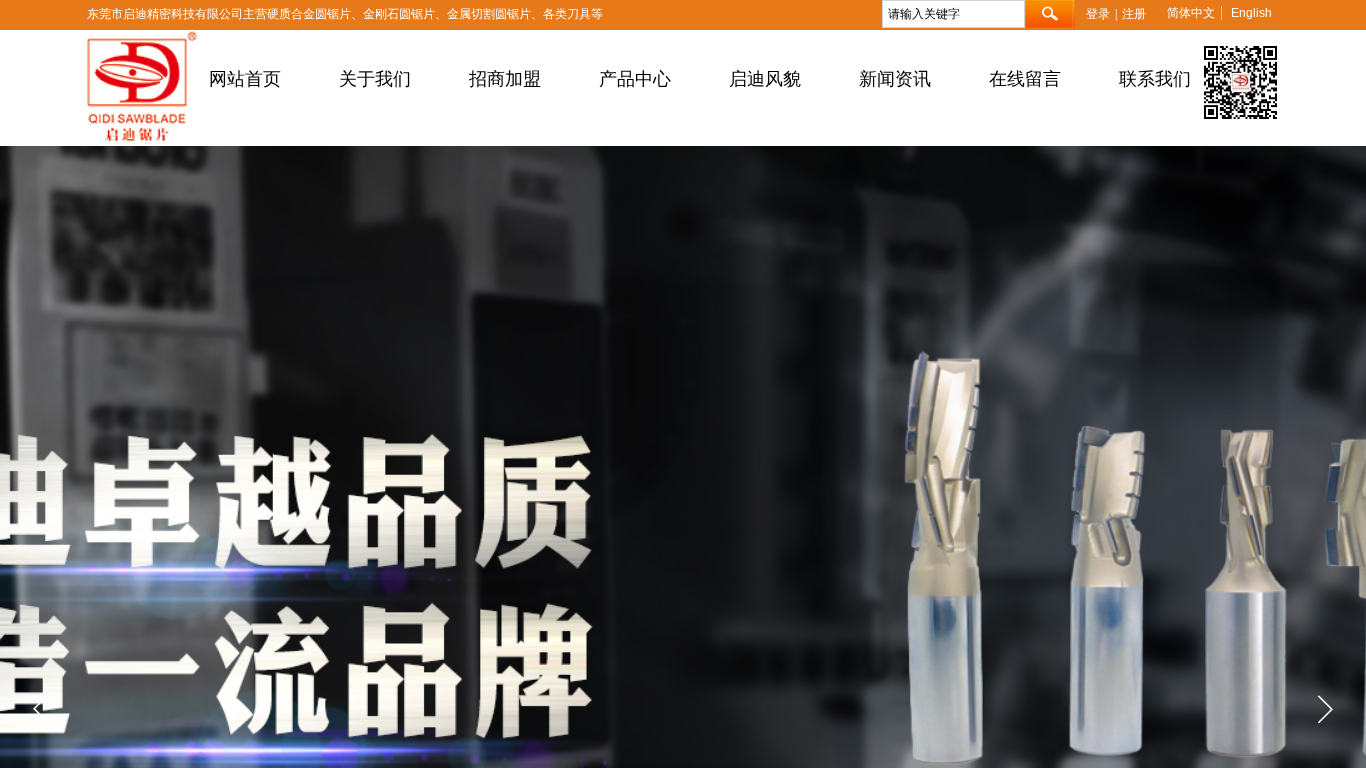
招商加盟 (505, 79)
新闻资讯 (895, 79)
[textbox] (953, 14)
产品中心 (635, 79)
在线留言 (1025, 79)
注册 (1134, 14)
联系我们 (1155, 79)
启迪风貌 (765, 79)
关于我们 (375, 79)
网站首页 (245, 79)
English (1251, 13)
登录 (1098, 14)
